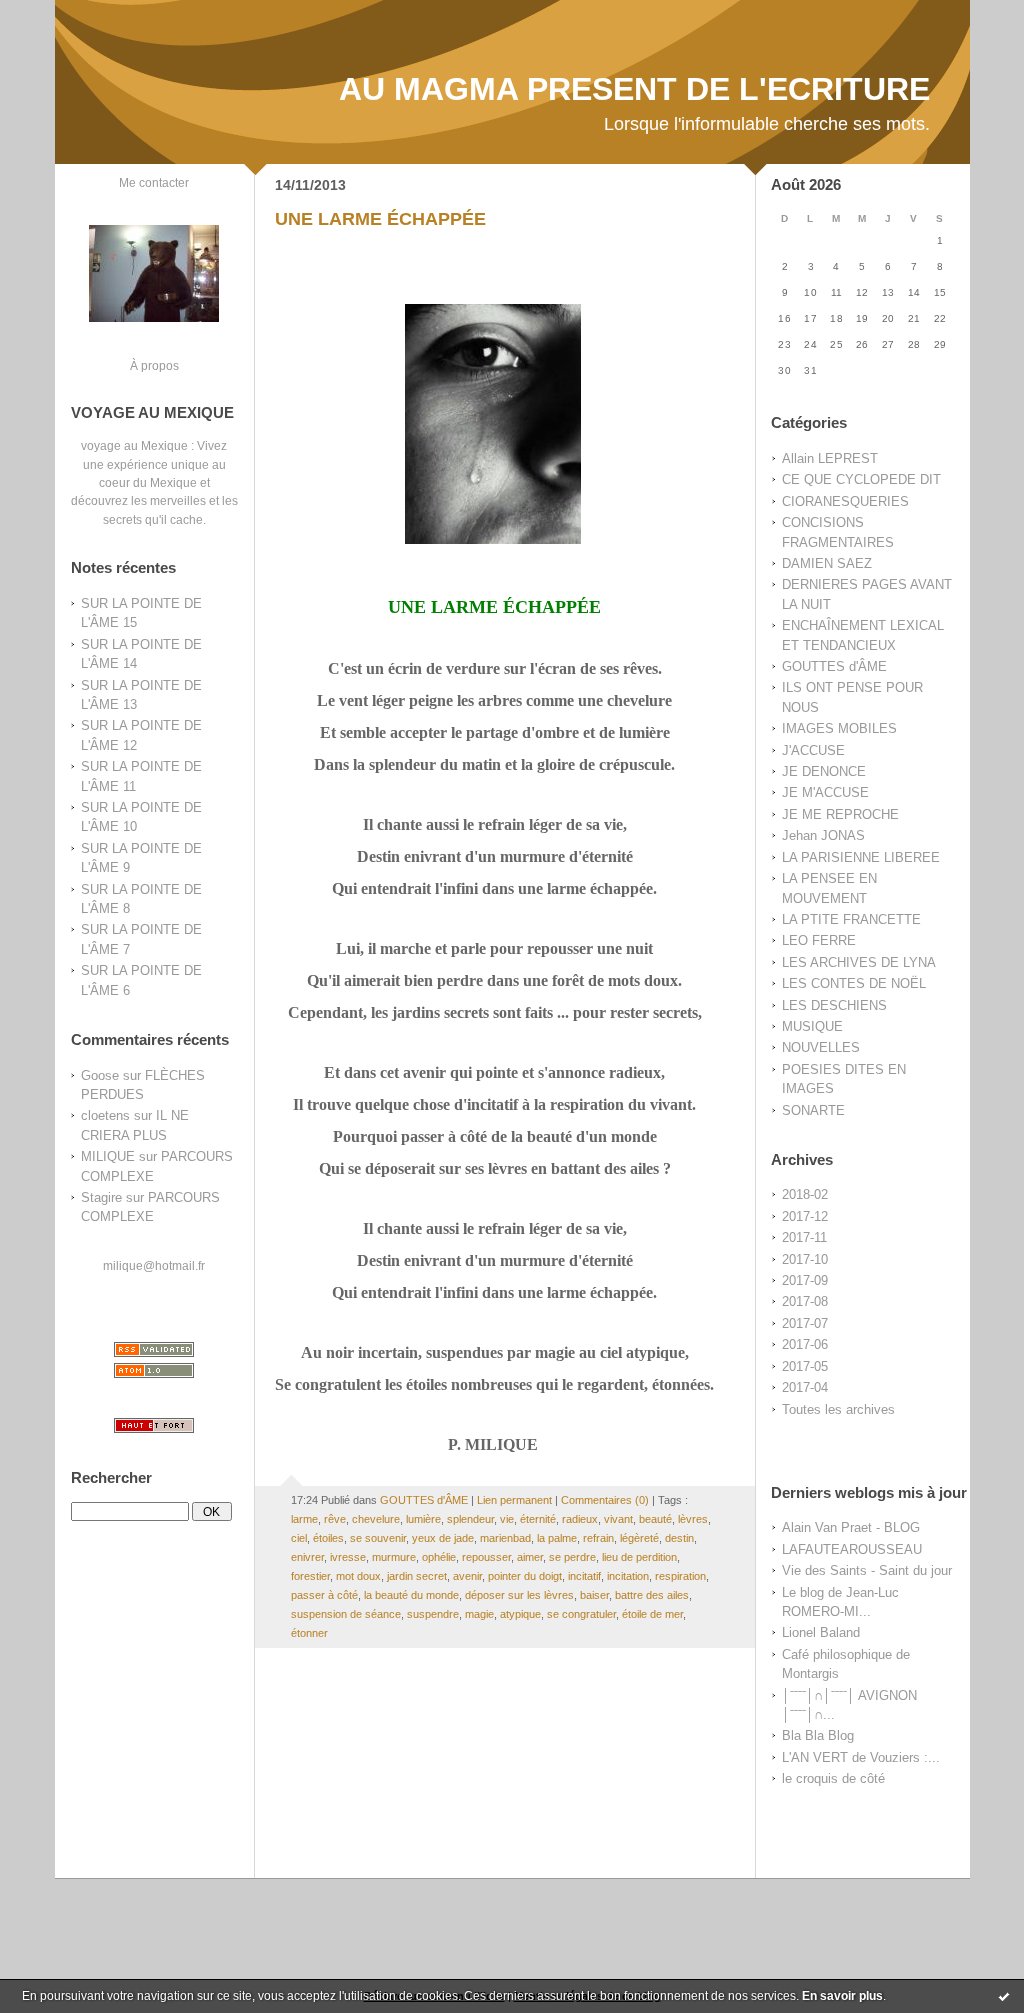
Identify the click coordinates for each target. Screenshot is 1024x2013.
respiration (680, 1576)
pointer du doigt (525, 1576)
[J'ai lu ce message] (1004, 1996)
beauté (655, 1519)
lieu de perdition (639, 1557)
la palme (557, 1538)
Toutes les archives (838, 1409)
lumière (423, 1519)
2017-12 (805, 1216)
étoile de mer (652, 1614)
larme (304, 1519)
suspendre (433, 1614)
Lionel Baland (821, 1632)
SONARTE (813, 1110)
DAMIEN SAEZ (827, 563)
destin (679, 1538)
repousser (486, 1557)
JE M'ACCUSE (825, 792)
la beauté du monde (411, 1595)
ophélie (439, 1557)
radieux (580, 1519)
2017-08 (805, 1301)
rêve (335, 1519)
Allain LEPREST (830, 458)
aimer (530, 1557)
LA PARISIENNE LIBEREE (861, 857)
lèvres (693, 1519)
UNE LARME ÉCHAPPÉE (380, 219)
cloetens (105, 1115)
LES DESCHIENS (834, 1005)
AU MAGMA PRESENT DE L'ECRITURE (634, 89)
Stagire (101, 1197)
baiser (594, 1595)
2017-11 (804, 1237)
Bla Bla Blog (818, 1735)
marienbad (505, 1538)
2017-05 (805, 1366)
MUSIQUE (812, 1026)
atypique (520, 1614)
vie (507, 1519)
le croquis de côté (833, 1778)
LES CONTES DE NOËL (854, 983)
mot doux (358, 1576)
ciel (299, 1538)
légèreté (639, 1538)
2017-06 (805, 1344)
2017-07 (805, 1323)
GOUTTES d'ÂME (834, 666)
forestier (310, 1576)
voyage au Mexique (134, 445)
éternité (538, 1519)
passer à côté (324, 1595)
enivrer (307, 1557)
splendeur (470, 1519)
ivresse (348, 1557)
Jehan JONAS (823, 835)
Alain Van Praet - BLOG (851, 1527)
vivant (618, 1519)
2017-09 (805, 1280)
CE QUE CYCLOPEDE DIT (861, 479)
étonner (309, 1633)
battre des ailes (652, 1595)
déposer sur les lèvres (519, 1595)
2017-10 (805, 1259)
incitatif (584, 1576)
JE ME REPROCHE (840, 814)
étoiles (328, 1538)
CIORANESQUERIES (845, 501)
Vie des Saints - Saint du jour (867, 1570)
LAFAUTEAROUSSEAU (852, 1549)
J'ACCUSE (813, 750)
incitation (628, 1576)
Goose (100, 1075)
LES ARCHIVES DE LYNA (859, 962)
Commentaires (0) (605, 1500)
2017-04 (805, 1387)
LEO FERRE (819, 940)
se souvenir (378, 1538)
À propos (154, 365)
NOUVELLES (821, 1047)
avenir (467, 1576)
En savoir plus (842, 1996)
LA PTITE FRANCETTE (851, 919)
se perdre (572, 1557)
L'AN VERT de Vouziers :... (861, 1757)
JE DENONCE (824, 771)
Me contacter (154, 182)
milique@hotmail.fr (154, 1265)
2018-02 (805, 1194)
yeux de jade (443, 1538)
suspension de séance (346, 1614)
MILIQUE (108, 1156)
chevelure (376, 1519)
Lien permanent (514, 1500)
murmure (394, 1557)
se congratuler (581, 1614)
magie (479, 1614)
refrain (598, 1538)
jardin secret (417, 1576)
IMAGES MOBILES (839, 728)
